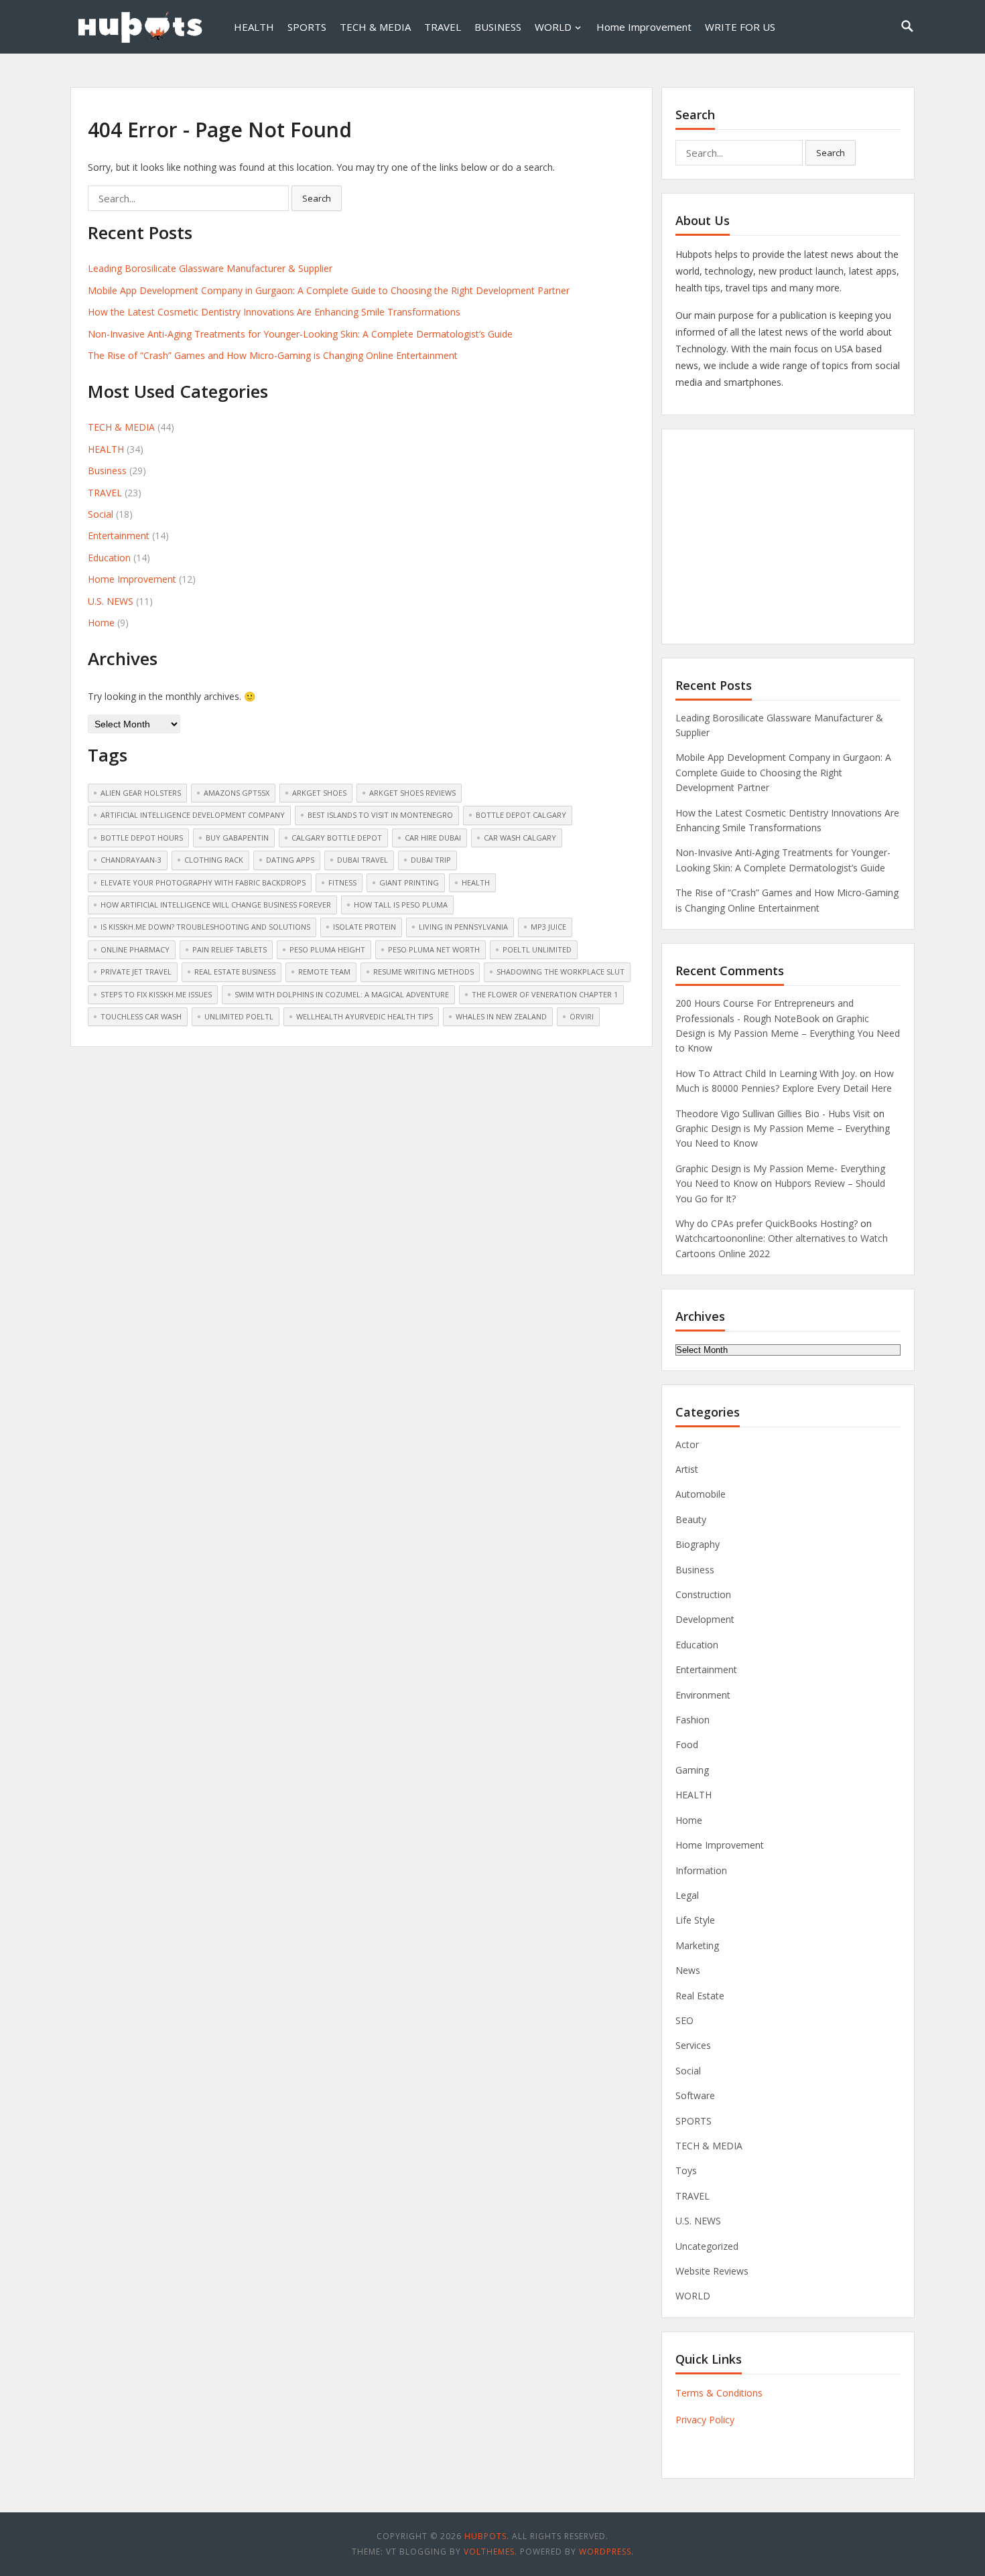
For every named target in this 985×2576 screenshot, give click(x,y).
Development (705, 1619)
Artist (687, 1469)
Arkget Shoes (319, 793)
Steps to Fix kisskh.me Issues (156, 994)
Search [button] (317, 198)
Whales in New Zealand (501, 1016)
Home (101, 623)
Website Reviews (712, 2271)
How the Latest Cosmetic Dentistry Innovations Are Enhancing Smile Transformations (274, 312)
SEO (684, 2020)
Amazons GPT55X (237, 793)
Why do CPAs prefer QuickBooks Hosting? (767, 1223)
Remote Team (324, 972)
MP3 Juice (548, 927)
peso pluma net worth (434, 949)
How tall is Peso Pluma (401, 905)
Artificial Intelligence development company (193, 815)
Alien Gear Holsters (141, 793)
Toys (686, 2170)
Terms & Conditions (719, 2393)
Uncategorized (707, 2246)
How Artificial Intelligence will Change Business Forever (216, 905)
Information (701, 1870)
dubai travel (363, 860)
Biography (698, 1544)
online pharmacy (135, 949)
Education (109, 558)
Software (695, 2095)
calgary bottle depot (337, 838)
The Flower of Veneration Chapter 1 (545, 994)
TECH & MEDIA (375, 27)
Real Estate (700, 1996)
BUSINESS (498, 27)
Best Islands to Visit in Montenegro (380, 815)
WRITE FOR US (740, 27)
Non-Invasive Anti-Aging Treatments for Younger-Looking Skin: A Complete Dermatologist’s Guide (300, 334)
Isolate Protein (365, 927)
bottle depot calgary (521, 815)
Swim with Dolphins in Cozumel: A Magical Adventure (342, 994)
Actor (687, 1444)
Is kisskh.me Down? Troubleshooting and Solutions (205, 927)
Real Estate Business (235, 972)
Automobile (701, 1494)
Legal (687, 1895)
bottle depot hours (142, 838)
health (476, 882)
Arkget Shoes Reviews (412, 793)
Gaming (692, 1770)
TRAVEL (443, 27)
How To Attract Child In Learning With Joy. (766, 1073)
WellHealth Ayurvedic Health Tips (365, 1016)
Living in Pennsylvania (463, 927)
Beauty (691, 1519)
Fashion (693, 1720)
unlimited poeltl (239, 1016)
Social (101, 514)
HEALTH (254, 27)
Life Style (695, 1920)
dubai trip (431, 860)
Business (107, 471)
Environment (703, 1695)
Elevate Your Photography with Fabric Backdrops (203, 882)
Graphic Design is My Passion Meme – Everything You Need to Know (788, 1033)
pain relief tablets (229, 949)
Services (693, 2045)
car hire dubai (433, 838)
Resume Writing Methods (423, 972)
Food (687, 1744)
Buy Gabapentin (237, 838)
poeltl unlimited (537, 949)
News (688, 1970)
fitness (342, 882)
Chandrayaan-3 (131, 860)
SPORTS (307, 27)
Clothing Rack (214, 860)
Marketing (697, 1945)
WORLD (553, 27)
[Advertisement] (788, 536)
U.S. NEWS (111, 601)
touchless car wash (141, 1016)
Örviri (582, 1016)
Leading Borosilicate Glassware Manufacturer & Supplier (210, 268)
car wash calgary (520, 838)
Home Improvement (644, 27)
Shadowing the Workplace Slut (561, 972)
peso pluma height (327, 949)
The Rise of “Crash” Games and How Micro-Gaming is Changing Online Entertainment (273, 355)
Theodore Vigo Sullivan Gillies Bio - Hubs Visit (773, 1114)
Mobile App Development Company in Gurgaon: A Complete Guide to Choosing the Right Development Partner (329, 290)
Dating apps (290, 860)
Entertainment (119, 535)
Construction (703, 1594)
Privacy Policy (705, 2420)
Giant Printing (409, 882)
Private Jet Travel (136, 972)
